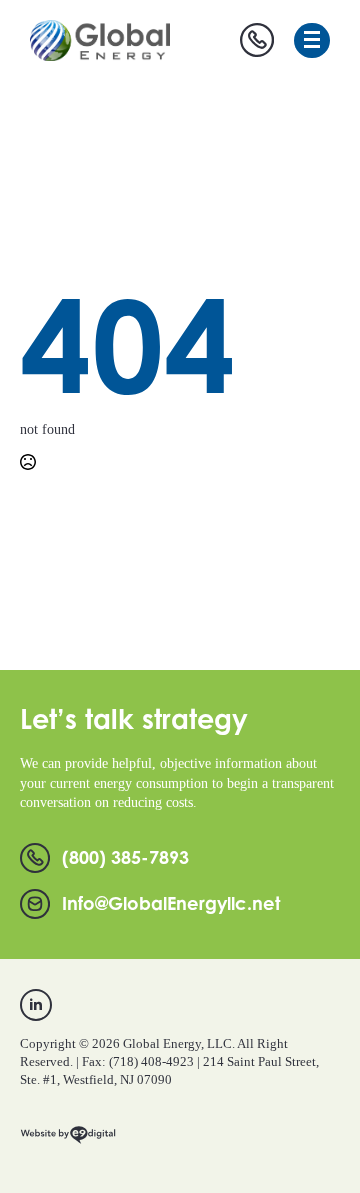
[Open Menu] (312, 40)
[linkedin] (36, 1005)
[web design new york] (68, 1142)
